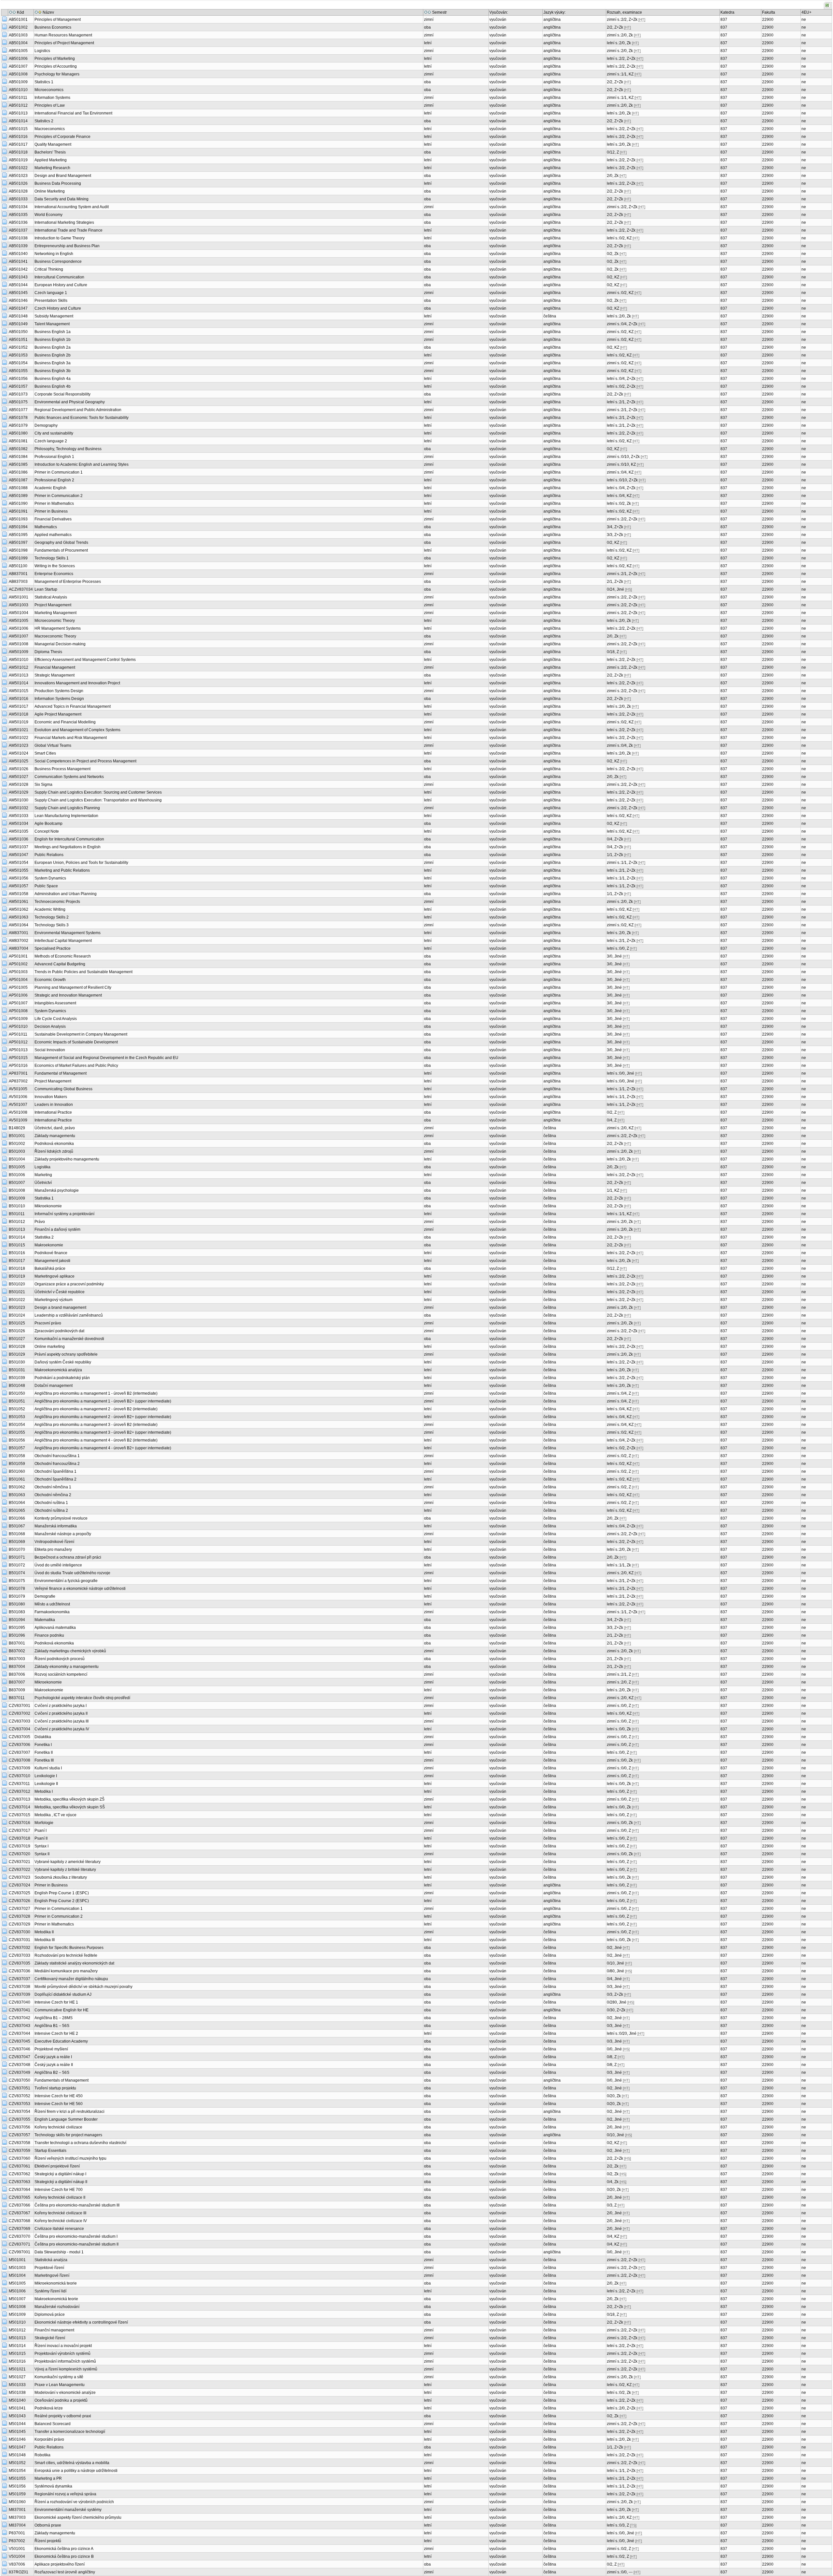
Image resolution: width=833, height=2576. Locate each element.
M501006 (17, 2291)
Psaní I (41, 1831)
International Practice (53, 1112)
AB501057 (18, 386)
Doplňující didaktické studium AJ (63, 1994)
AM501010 (19, 660)
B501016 (17, 1253)
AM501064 (19, 925)
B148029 (17, 1128)
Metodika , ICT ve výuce (55, 1815)
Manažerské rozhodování (57, 2307)
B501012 (17, 1222)
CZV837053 (20, 2104)
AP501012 (18, 1042)
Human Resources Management (63, 35)
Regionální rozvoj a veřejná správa (65, 2494)
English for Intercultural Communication (69, 839)
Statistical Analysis (51, 597)
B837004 (17, 1667)
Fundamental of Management (61, 1073)
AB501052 (18, 347)
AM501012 (19, 667)
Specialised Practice (53, 948)
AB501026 (18, 183)
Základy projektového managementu (67, 1159)
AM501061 (19, 902)
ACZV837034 (21, 589)
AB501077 (18, 410)
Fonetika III (44, 1760)
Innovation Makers (51, 1097)
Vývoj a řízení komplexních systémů (66, 2369)
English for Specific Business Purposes (69, 1948)
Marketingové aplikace (55, 1276)
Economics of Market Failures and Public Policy (76, 1066)
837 (724, 20)
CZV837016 (20, 1823)
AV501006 (18, 1097)
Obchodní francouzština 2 (57, 1464)
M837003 (17, 2517)
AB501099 (18, 558)
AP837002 (18, 1081)
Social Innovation (50, 1050)
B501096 (17, 1635)
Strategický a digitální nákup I (60, 2174)
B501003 (17, 1151)
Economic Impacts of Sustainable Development (76, 1042)
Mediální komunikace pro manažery (66, 1971)
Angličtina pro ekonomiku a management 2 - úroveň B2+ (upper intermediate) (103, 1417)
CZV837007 (20, 1752)
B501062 (17, 1487)
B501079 (17, 1596)
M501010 (17, 2322)
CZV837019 (20, 1846)
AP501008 (18, 1011)
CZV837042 (20, 2018)
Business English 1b (53, 340)
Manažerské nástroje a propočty (63, 1534)
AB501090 (18, 503)
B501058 (17, 1456)
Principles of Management (58, 20)
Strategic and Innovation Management (68, 995)
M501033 (17, 2385)
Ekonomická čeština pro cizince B (64, 2556)
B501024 (17, 1315)
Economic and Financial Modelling (65, 722)
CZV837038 (20, 1987)
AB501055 (18, 371)
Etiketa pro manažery (53, 1550)
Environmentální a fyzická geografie (66, 1581)
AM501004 (19, 613)
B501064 (17, 1503)
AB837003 (18, 582)
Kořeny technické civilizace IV (61, 2221)
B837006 (17, 1674)
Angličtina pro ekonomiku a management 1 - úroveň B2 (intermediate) (96, 1393)
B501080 (17, 1604)
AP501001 (18, 956)
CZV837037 (20, 1979)
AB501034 (18, 207)
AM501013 (19, 675)
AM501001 (19, 597)
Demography (46, 425)
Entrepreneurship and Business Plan (67, 246)
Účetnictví (43, 1183)
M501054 (17, 2471)
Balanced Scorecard (53, 2424)
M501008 (17, 2307)
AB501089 (18, 496)
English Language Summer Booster (66, 2119)
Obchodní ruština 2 (51, 1510)
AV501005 (18, 1089)
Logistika (42, 1167)
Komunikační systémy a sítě (59, 2377)
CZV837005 (20, 1737)
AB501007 (18, 66)
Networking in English (54, 254)
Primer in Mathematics (54, 503)
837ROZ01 (19, 2572)
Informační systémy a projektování (64, 1214)
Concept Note (47, 831)
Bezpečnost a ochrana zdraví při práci (68, 1557)
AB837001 (18, 574)
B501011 (17, 1214)
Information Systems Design (59, 699)
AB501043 (18, 277)
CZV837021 (20, 1862)
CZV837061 (20, 2166)
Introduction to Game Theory (60, 238)
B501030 (17, 1362)
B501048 (17, 1386)
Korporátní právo (49, 2439)
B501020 (17, 1284)
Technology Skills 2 (52, 917)
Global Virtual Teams (53, 745)
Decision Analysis (50, 1026)
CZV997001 (20, 2252)
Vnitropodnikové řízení (54, 1542)
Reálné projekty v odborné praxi (63, 2416)
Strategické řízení (50, 2338)
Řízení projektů (48, 2541)
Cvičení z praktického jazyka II (61, 1713)
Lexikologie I (46, 1776)
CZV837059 (20, 2151)
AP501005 (18, 987)
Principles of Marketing (55, 59)
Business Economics (53, 27)
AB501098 (18, 550)
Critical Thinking (49, 269)
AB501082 (18, 449)
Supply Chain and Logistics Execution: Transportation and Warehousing (98, 800)
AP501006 (18, 995)
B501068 (17, 1534)
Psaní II (41, 1838)
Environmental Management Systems (68, 933)
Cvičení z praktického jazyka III (61, 1721)
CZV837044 (20, 2033)
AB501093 (18, 519)
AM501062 (19, 909)
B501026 (17, 1331)
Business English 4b (53, 386)
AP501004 (18, 980)
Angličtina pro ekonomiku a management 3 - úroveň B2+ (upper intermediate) (103, 1432)
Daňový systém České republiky (63, 1362)
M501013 (17, 2338)
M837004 (17, 2525)
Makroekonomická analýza (58, 1370)
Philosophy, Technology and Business (68, 449)
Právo (40, 1222)
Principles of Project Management (64, 43)
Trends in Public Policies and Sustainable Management (83, 972)
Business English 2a (53, 347)
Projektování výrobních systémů (62, 2354)
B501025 (17, 1323)
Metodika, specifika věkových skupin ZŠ (69, 1799)
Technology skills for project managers (68, 2135)
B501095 (17, 1628)
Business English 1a (53, 332)
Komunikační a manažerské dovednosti (69, 1339)
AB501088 (18, 488)
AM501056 (19, 878)
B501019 (17, 1276)
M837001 (17, 2510)
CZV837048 (20, 2065)
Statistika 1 (44, 1198)
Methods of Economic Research (63, 956)
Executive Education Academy (61, 2041)
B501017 (17, 1261)
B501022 (17, 1300)
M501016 (17, 2361)
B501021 (17, 1292)
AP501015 (18, 1058)
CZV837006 (20, 1745)
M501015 (17, 2354)
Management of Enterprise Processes (68, 582)
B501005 (17, 1167)
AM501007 (19, 636)
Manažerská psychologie (57, 1190)
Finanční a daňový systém (57, 1229)
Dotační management (54, 1386)
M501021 (17, 2369)
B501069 (17, 1542)
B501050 (17, 1393)
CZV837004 (20, 1729)
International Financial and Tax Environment (73, 113)
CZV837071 (20, 2244)
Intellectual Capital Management (63, 941)
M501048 (17, 2455)
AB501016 (18, 137)
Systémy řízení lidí (50, 2291)
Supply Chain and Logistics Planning (67, 808)
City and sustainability (54, 433)
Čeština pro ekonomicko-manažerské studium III (77, 2205)
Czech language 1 (51, 293)
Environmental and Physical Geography (70, 402)
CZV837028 (20, 1916)
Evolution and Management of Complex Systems (77, 730)
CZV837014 (20, 1807)
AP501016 (18, 1066)
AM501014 (19, 683)
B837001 (17, 1643)
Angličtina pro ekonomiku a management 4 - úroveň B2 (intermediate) (96, 1440)
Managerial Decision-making (60, 644)
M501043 (17, 2416)
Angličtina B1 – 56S (52, 2026)
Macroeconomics (50, 129)
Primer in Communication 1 (59, 472)
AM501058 (19, 894)
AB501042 (18, 269)
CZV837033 (20, 1955)
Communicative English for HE (61, 2010)
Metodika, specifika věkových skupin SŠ (70, 1807)
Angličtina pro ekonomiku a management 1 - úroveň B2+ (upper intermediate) (103, 1401)
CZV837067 (20, 2213)
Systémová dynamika (53, 2486)
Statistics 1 (44, 82)
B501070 (17, 1550)
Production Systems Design (59, 691)
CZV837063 (20, 2182)
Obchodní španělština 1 (55, 1471)
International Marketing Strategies (64, 222)
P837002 (17, 2541)
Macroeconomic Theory (55, 636)
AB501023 (18, 176)
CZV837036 (20, 1971)
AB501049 (18, 324)
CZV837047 (20, 2057)
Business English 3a (53, 363)
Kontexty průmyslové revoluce (61, 1518)
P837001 (17, 2533)
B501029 (17, 1354)
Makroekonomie (49, 1245)
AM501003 (19, 605)
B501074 (17, 1573)
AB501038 (18, 238)
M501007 (17, 2299)
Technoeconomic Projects (57, 902)
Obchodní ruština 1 (51, 1503)
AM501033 (19, 816)
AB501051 (18, 340)
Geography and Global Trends (61, 543)
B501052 (17, 1409)
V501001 (17, 2549)
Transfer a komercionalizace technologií (70, 2432)
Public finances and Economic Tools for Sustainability (82, 418)
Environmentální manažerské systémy (68, 2510)
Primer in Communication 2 (59, 496)
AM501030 (19, 800)
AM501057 (19, 886)
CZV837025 (20, 1893)
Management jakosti (52, 1261)
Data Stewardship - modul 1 (59, 2252)
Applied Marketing (51, 160)
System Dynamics (50, 878)
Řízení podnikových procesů (60, 1659)
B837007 (17, 1682)
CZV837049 (20, 2073)
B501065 (17, 1510)
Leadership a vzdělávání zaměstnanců (69, 1315)
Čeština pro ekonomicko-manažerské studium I (76, 2236)
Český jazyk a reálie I (53, 2057)
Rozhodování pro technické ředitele (66, 1955)
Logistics (42, 51)
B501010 (17, 1206)
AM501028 (19, 785)
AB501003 (18, 35)
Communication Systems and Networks (69, 777)
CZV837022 (20, 1870)
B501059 (17, 1464)
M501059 (17, 2494)
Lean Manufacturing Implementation (66, 816)
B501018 (17, 1268)
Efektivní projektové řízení (57, 2166)
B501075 (17, 1581)
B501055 (17, 1432)
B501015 (17, 1245)
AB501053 (18, 355)
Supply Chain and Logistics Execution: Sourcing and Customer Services (98, 792)
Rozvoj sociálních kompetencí (61, 1674)
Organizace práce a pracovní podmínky (69, 1284)
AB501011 (18, 98)
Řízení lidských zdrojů (54, 1151)
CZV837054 (20, 2112)
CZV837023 (20, 1877)
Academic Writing (50, 909)
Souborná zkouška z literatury (61, 1877)
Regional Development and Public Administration (78, 410)
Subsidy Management (54, 316)
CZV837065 (20, 2197)
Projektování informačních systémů (65, 2361)
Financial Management (55, 667)
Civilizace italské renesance (59, 2229)
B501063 (17, 1495)
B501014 (17, 1237)
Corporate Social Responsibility (62, 394)
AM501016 (19, 699)
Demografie (45, 1596)
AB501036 (18, 222)
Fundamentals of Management (61, 2080)
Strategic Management (55, 675)
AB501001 (18, 20)
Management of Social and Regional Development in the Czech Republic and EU (106, 1058)
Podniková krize (49, 2408)
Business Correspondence (58, 262)
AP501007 (18, 1003)
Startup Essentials (50, 2151)
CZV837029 (20, 1924)
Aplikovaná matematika (55, 1628)
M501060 (17, 2502)
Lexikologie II (46, 1784)
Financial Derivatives (53, 519)
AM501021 (19, 730)
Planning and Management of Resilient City (73, 987)
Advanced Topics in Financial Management (73, 706)
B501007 (17, 1183)
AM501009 (19, 652)
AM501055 (19, 870)
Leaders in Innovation (54, 1105)
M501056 (17, 2486)
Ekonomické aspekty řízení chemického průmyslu (78, 2517)
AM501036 (19, 839)
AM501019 (19, 722)
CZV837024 (20, 1885)
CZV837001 (20, 1706)
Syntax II (42, 1854)
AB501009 (18, 82)
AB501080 (18, 433)
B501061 (17, 1479)
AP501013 (18, 1050)
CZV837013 (20, 1799)
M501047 (17, 2447)
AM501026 (19, 769)
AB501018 (18, 152)
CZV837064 (20, 2190)
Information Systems (52, 98)
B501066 (17, 1518)
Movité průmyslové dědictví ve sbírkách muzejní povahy (83, 1987)
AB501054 (18, 363)
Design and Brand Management (63, 176)
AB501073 (18, 394)
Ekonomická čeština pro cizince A (64, 2549)
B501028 (17, 1347)
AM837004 (19, 948)
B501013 (17, 1229)
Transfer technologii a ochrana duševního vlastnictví (80, 2143)
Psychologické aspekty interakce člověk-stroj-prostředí (82, 1698)
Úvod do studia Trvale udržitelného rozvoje (72, 1573)
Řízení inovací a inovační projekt (63, 2346)
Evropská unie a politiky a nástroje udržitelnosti (76, 2471)
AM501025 (19, 761)
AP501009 (18, 1019)
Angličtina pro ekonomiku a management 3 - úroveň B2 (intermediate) (96, 1425)
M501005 (17, 2283)
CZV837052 (20, 2096)
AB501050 (18, 332)
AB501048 (18, 316)
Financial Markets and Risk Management (71, 738)
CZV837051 (20, 2088)
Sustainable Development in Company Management (81, 1034)
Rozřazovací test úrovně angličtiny (65, 2572)
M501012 (17, 2330)
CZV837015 (20, 1815)
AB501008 (18, 74)
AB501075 (18, 402)
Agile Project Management (58, 714)
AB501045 (18, 293)
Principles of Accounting (56, 66)
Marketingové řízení (52, 2275)
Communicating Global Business (63, 1089)
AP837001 (18, 1073)
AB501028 (18, 191)
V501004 (17, 2556)
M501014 (17, 2346)
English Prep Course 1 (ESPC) (62, 1893)
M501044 (17, 2424)
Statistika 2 (44, 1237)
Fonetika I (43, 1745)
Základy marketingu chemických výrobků (70, 1651)
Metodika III (45, 1940)
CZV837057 (20, 2135)
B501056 (17, 1440)
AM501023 (19, 745)
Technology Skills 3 (52, 925)
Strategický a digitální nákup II (61, 2182)
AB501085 (18, 464)
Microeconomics (49, 90)
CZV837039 (20, 1994)
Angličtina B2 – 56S (52, 2073)
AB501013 (18, 113)
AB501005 (18, 51)
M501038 (17, 2393)
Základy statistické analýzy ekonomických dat (74, 1963)
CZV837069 (20, 2229)
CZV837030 (20, 1932)
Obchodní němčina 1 (53, 1487)
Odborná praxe (48, 2525)
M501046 (17, 2439)
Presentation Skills (51, 301)
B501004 (17, 1159)
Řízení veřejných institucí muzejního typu (70, 2158)
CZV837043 (20, 2026)
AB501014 (18, 121)
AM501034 (19, 824)
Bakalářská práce (50, 1268)
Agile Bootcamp (48, 824)
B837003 (17, 1659)
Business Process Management (62, 769)
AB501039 (18, 246)
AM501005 (19, 621)
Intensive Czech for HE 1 (56, 2002)
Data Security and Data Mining (61, 199)
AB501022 (18, 168)
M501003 (17, 2268)
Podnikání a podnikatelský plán (62, 1378)
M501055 (17, 2478)
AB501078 (18, 418)
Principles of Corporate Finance (62, 137)
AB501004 (18, 43)
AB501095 (18, 535)
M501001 (17, 2260)
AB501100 (18, 566)
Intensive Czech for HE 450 (59, 2096)
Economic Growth (50, 980)
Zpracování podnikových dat (59, 1331)
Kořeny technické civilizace (58, 2127)
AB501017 (18, 144)
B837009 (17, 1690)
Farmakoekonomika (52, 1612)
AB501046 (18, 301)
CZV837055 (20, 2119)
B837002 (17, 1651)
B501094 (17, 1620)
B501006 (17, 1175)
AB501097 (18, 543)
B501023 (17, 1308)
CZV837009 (20, 1768)
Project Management (53, 605)
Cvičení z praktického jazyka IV (62, 1729)
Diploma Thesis (48, 652)
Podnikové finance (51, 1253)
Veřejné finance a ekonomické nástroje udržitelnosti (80, 1589)
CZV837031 (20, 1940)
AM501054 (19, 863)
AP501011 (18, 1034)
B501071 (17, 1557)
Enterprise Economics (54, 574)
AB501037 (18, 230)
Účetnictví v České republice (60, 1292)
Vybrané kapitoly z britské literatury (65, 1870)
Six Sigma (43, 785)
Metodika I (44, 1791)
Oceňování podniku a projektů (61, 2400)
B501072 (17, 1565)
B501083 (17, 1612)
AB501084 (18, 457)
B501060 (17, 1471)
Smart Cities (45, 753)
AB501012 (18, 105)
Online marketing (50, 1347)
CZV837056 (20, 2127)
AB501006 (18, 59)
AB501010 (18, 90)
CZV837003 (20, 1721)
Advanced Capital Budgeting (60, 964)
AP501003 (18, 972)
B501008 (17, 1190)
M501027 (17, 2377)
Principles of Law (50, 105)
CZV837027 (20, 1909)
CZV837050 (20, 2080)
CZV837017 (20, 1831)
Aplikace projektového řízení (60, 2564)
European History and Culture (61, 285)
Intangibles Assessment (55, 1003)
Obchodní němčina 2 (53, 1495)
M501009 (17, 2314)
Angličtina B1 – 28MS (54, 2018)
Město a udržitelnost (52, 1604)
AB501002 (18, 27)
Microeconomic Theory (55, 621)
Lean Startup (46, 589)
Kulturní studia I (48, 1768)
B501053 (17, 1417)
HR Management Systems (58, 628)
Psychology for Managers (57, 74)
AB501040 (18, 254)
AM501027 (19, 777)
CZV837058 (20, 2143)
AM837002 (19, 941)
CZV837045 (20, 2041)
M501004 (17, 2275)
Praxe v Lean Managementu (60, 2385)
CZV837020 (20, 1854)
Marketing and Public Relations (62, 870)
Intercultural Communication (59, 277)
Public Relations (49, 855)
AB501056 (18, 379)
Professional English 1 (54, 457)
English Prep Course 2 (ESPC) (62, 1901)
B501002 (17, 1144)
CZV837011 (19, 1784)
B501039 (17, 1378)
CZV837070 (20, 2236)
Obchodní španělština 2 (55, 1479)
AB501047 (18, 308)
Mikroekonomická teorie (56, 2283)
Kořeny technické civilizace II (60, 2197)
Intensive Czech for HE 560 (59, 2104)
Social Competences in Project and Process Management (85, 761)
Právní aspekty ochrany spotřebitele (66, 1354)
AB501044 (18, 285)
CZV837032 (20, 1948)
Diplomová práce (50, 2314)
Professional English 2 (54, 480)
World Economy (48, 215)
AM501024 (19, 753)
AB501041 (18, 262)
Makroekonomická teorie (56, 2299)
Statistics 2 (44, 121)
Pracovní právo (48, 1323)
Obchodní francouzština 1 (57, 1456)
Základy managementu (55, 1136)
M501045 (17, 2432)
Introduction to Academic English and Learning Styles (82, 464)
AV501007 (18, 1105)
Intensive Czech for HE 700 (59, 2190)
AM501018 (19, 714)
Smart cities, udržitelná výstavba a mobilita (72, 2463)
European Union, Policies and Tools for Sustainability (81, 863)
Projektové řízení (49, 2268)
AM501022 (19, 738)
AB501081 (18, 441)
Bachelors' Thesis (50, 152)
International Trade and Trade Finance (68, 230)
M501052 (17, 2463)
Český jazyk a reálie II (54, 2065)
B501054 (17, 1425)
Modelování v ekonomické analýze (65, 2393)
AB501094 (18, 527)
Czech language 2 (51, 441)
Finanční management (54, 2330)
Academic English (50, 488)
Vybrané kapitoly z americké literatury (68, 1862)
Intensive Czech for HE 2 (56, 2033)
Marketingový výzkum (54, 1300)
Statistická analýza (51, 2260)
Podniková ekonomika (54, 1144)
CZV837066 (20, 2205)
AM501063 (19, 917)
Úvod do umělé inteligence (58, 1565)
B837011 (17, 1698)
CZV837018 (20, 1838)
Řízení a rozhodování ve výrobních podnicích (74, 2502)
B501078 (17, 1589)
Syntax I (41, 1846)
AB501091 (18, 511)
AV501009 (18, 1120)
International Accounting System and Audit (72, 207)
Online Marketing (50, 191)
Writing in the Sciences (55, 566)
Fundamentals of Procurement (61, 550)
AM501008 (19, 644)
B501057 (17, 1448)
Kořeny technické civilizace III (60, 2213)
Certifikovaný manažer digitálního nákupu (71, 1979)
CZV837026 (20, 1901)
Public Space (46, 886)
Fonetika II (44, 1752)
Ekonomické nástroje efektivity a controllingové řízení (81, 2322)
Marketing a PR (48, 2478)
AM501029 (19, 792)
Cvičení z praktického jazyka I (61, 1706)
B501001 (17, 1136)
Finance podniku (49, 1635)
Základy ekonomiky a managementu (67, 1667)
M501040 (17, 2400)
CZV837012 (20, 1791)
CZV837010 (20, 1776)
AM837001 (19, 933)
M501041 (17, 2408)
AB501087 (18, 480)
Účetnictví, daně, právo (55, 1128)
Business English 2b (53, 355)
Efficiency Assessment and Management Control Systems (85, 660)
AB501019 (18, 160)
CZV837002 (20, 1713)
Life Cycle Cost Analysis (56, 1019)
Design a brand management (60, 1308)
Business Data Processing (58, 183)
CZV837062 (20, 2174)
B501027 (17, 1339)
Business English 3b (53, 371)
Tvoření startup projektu (55, 2088)
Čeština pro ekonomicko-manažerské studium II (76, 2244)
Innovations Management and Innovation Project (77, 683)
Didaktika (43, 1737)
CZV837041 (20, 2010)
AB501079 (18, 425)
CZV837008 (20, 1760)
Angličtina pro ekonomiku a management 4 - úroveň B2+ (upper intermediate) (103, 1448)
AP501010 (18, 1026)
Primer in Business (51, 511)
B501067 (17, 1526)
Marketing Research (52, 168)
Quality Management (53, 144)
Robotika (42, 2455)
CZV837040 (20, 2002)
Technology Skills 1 (52, 558)
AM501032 (19, 808)
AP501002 (18, 964)
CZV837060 (20, 2158)
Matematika (45, 1620)
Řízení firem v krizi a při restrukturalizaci (69, 2112)
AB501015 (18, 129)
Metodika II (44, 1932)
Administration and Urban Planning (66, 894)
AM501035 (19, 831)
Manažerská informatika (56, 1526)
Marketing (43, 1175)
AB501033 (18, 199)
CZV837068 (20, 2221)
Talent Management (52, 324)
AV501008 (18, 1112)
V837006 (17, 2564)
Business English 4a (53, 379)
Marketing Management (55, 613)
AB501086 (18, 472)
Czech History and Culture (58, 308)
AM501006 (19, 628)
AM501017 (19, 706)
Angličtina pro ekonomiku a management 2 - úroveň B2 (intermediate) (96, 1409)
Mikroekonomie (48, 1206)
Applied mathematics (53, 535)
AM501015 (19, 691)
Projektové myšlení (51, 2049)
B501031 (17, 1370)
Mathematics (46, 527)
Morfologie (44, 1823)
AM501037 (19, 847)
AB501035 (18, 215)
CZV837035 (20, 1963)
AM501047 (19, 855)
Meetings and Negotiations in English (68, 847)
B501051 (17, 1401)
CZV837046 (20, 2049)
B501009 (17, 1198)
